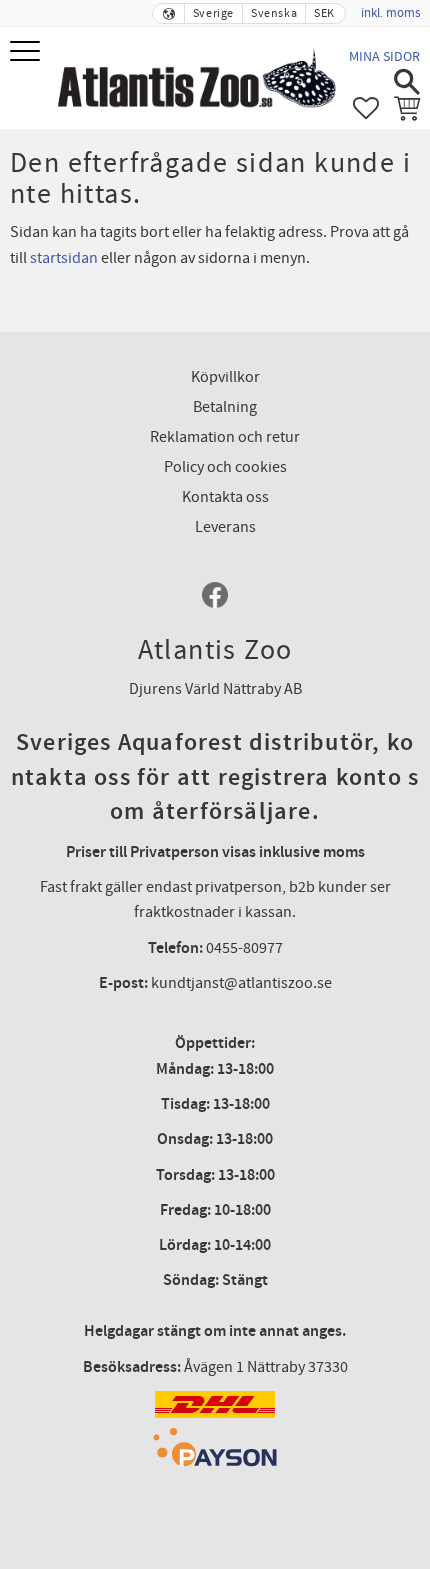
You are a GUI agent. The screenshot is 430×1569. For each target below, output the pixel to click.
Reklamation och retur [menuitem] (225, 437)
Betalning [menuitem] (225, 407)
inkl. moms (390, 13)
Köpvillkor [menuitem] (225, 377)
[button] (27, 52)
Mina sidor (384, 56)
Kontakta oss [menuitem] (225, 497)
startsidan (64, 258)
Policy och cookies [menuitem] (225, 467)
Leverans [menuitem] (225, 527)
